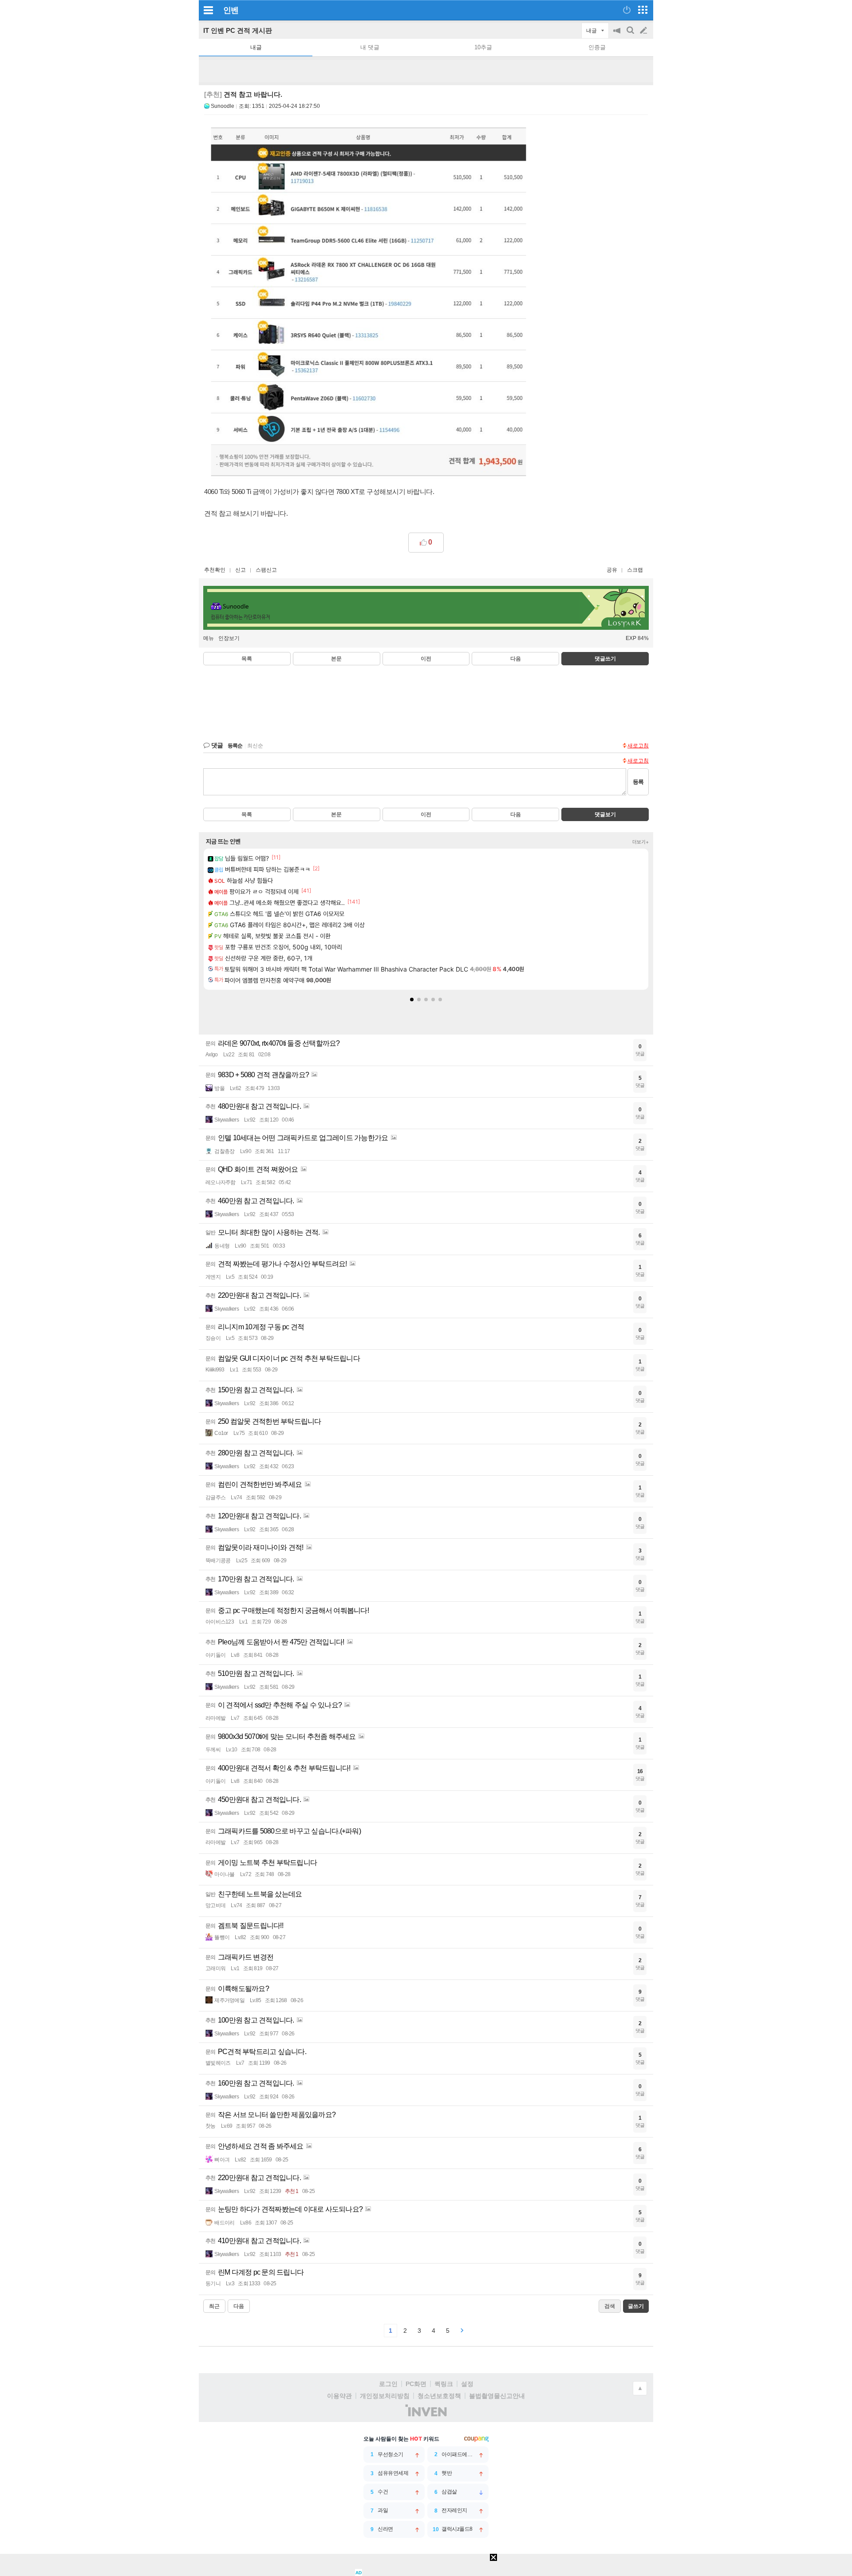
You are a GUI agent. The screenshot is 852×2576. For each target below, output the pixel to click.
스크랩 (635, 570)
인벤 (231, 10)
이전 (426, 659)
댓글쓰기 (605, 659)
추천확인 (215, 570)
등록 (638, 782)
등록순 (235, 746)
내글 (256, 47)
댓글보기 (605, 814)
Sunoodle (223, 106)
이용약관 (339, 2396)
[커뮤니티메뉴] (208, 10)
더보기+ (641, 842)
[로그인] (627, 10)
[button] (412, 1000)
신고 (241, 570)
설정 (467, 2384)
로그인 (388, 2384)
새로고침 (638, 746)
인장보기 (229, 638)
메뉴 (209, 638)
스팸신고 (266, 570)
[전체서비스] (643, 10)
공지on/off (618, 35)
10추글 (483, 47)
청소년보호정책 (439, 2396)
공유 (612, 570)
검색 (631, 35)
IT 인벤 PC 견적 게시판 (238, 30)
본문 (336, 659)
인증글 (597, 47)
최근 (214, 2306)
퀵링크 (444, 2384)
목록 (247, 659)
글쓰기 (644, 31)
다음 (516, 659)
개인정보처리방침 (385, 2396)
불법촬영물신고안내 (497, 2396)
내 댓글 (370, 47)
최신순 (255, 746)
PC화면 (416, 2384)
